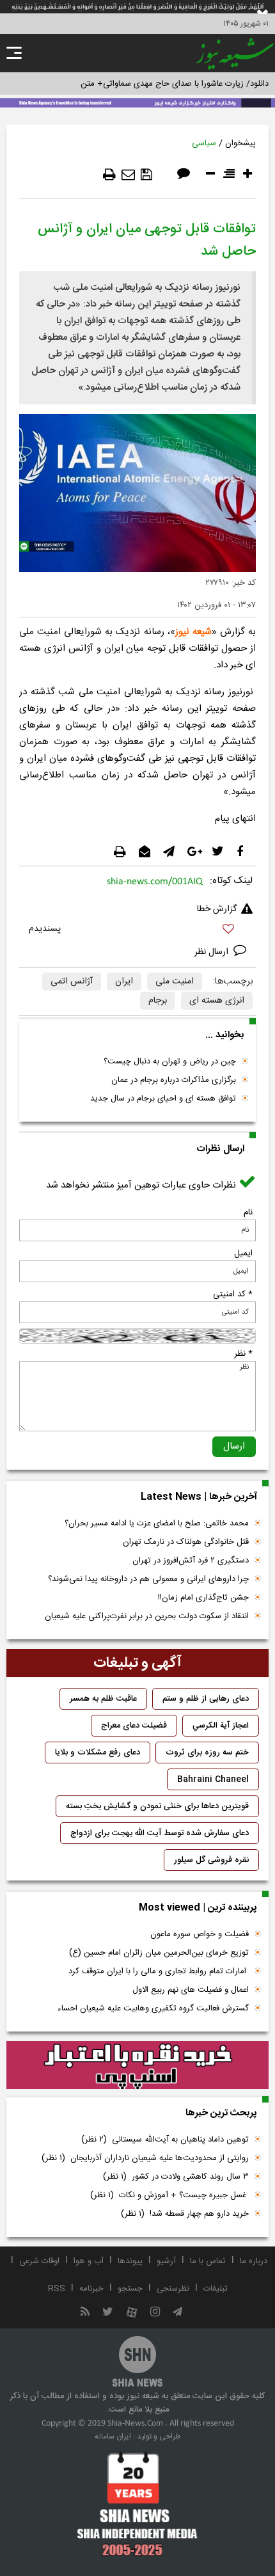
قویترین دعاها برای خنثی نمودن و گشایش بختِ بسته (157, 1806)
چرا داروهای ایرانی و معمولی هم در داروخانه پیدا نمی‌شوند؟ (148, 1579)
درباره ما (254, 2261)
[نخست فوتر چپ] (137, 2504)
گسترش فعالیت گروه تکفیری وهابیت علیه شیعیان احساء (153, 2008)
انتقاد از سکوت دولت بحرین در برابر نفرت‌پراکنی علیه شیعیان (147, 1616)
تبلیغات (216, 2289)
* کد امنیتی (233, 1294)
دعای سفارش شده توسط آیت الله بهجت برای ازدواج (160, 1833)
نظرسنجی (173, 2289)
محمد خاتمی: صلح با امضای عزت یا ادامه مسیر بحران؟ (157, 1523)
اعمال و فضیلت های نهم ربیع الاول (191, 1990)
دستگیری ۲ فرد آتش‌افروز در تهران (191, 1561)
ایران (124, 982)
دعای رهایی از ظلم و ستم (206, 1699)
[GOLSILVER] (137, 2065)
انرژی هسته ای (217, 1001)
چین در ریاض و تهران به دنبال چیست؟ (170, 1061)
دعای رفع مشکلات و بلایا (98, 1753)
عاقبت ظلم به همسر (103, 1699)
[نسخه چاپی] (109, 175)
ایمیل (243, 1253)
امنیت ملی (175, 982)
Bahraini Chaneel (213, 1779)
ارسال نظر (213, 952)
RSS (57, 2289)
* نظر (243, 1354)
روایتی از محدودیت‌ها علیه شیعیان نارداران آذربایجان (145, 2158)
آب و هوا (89, 2261)
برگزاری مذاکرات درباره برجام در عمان (174, 1080)
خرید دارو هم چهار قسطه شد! (185, 2214)
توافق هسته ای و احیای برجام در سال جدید (163, 1099)
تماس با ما (208, 2261)
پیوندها (130, 2261)
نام (248, 1212)
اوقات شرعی (39, 2261)
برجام (158, 1001)
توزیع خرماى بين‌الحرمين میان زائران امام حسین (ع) (159, 1953)
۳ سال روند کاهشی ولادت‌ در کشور (176, 2177)
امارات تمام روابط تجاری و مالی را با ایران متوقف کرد (159, 1971)
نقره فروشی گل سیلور (211, 1860)
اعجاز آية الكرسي (221, 1726)
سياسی (204, 143)
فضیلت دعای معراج (134, 1726)
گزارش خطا (217, 909)
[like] (137, 931)
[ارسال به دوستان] (128, 175)
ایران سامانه (113, 2437)
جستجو (130, 2289)
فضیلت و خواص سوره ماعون (200, 1934)
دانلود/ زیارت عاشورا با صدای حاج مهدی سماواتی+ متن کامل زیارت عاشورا (143, 84)
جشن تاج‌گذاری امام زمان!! (202, 1598)
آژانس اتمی (72, 982)
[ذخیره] (146, 175)
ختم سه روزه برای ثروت (207, 1753)
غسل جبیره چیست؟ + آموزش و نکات (169, 2195)
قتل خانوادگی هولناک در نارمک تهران (186, 1542)
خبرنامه (91, 2289)
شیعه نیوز (193, 632)
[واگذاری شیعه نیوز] (137, 102)
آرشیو (166, 2261)
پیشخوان (240, 143)
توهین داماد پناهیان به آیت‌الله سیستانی (165, 2140)
